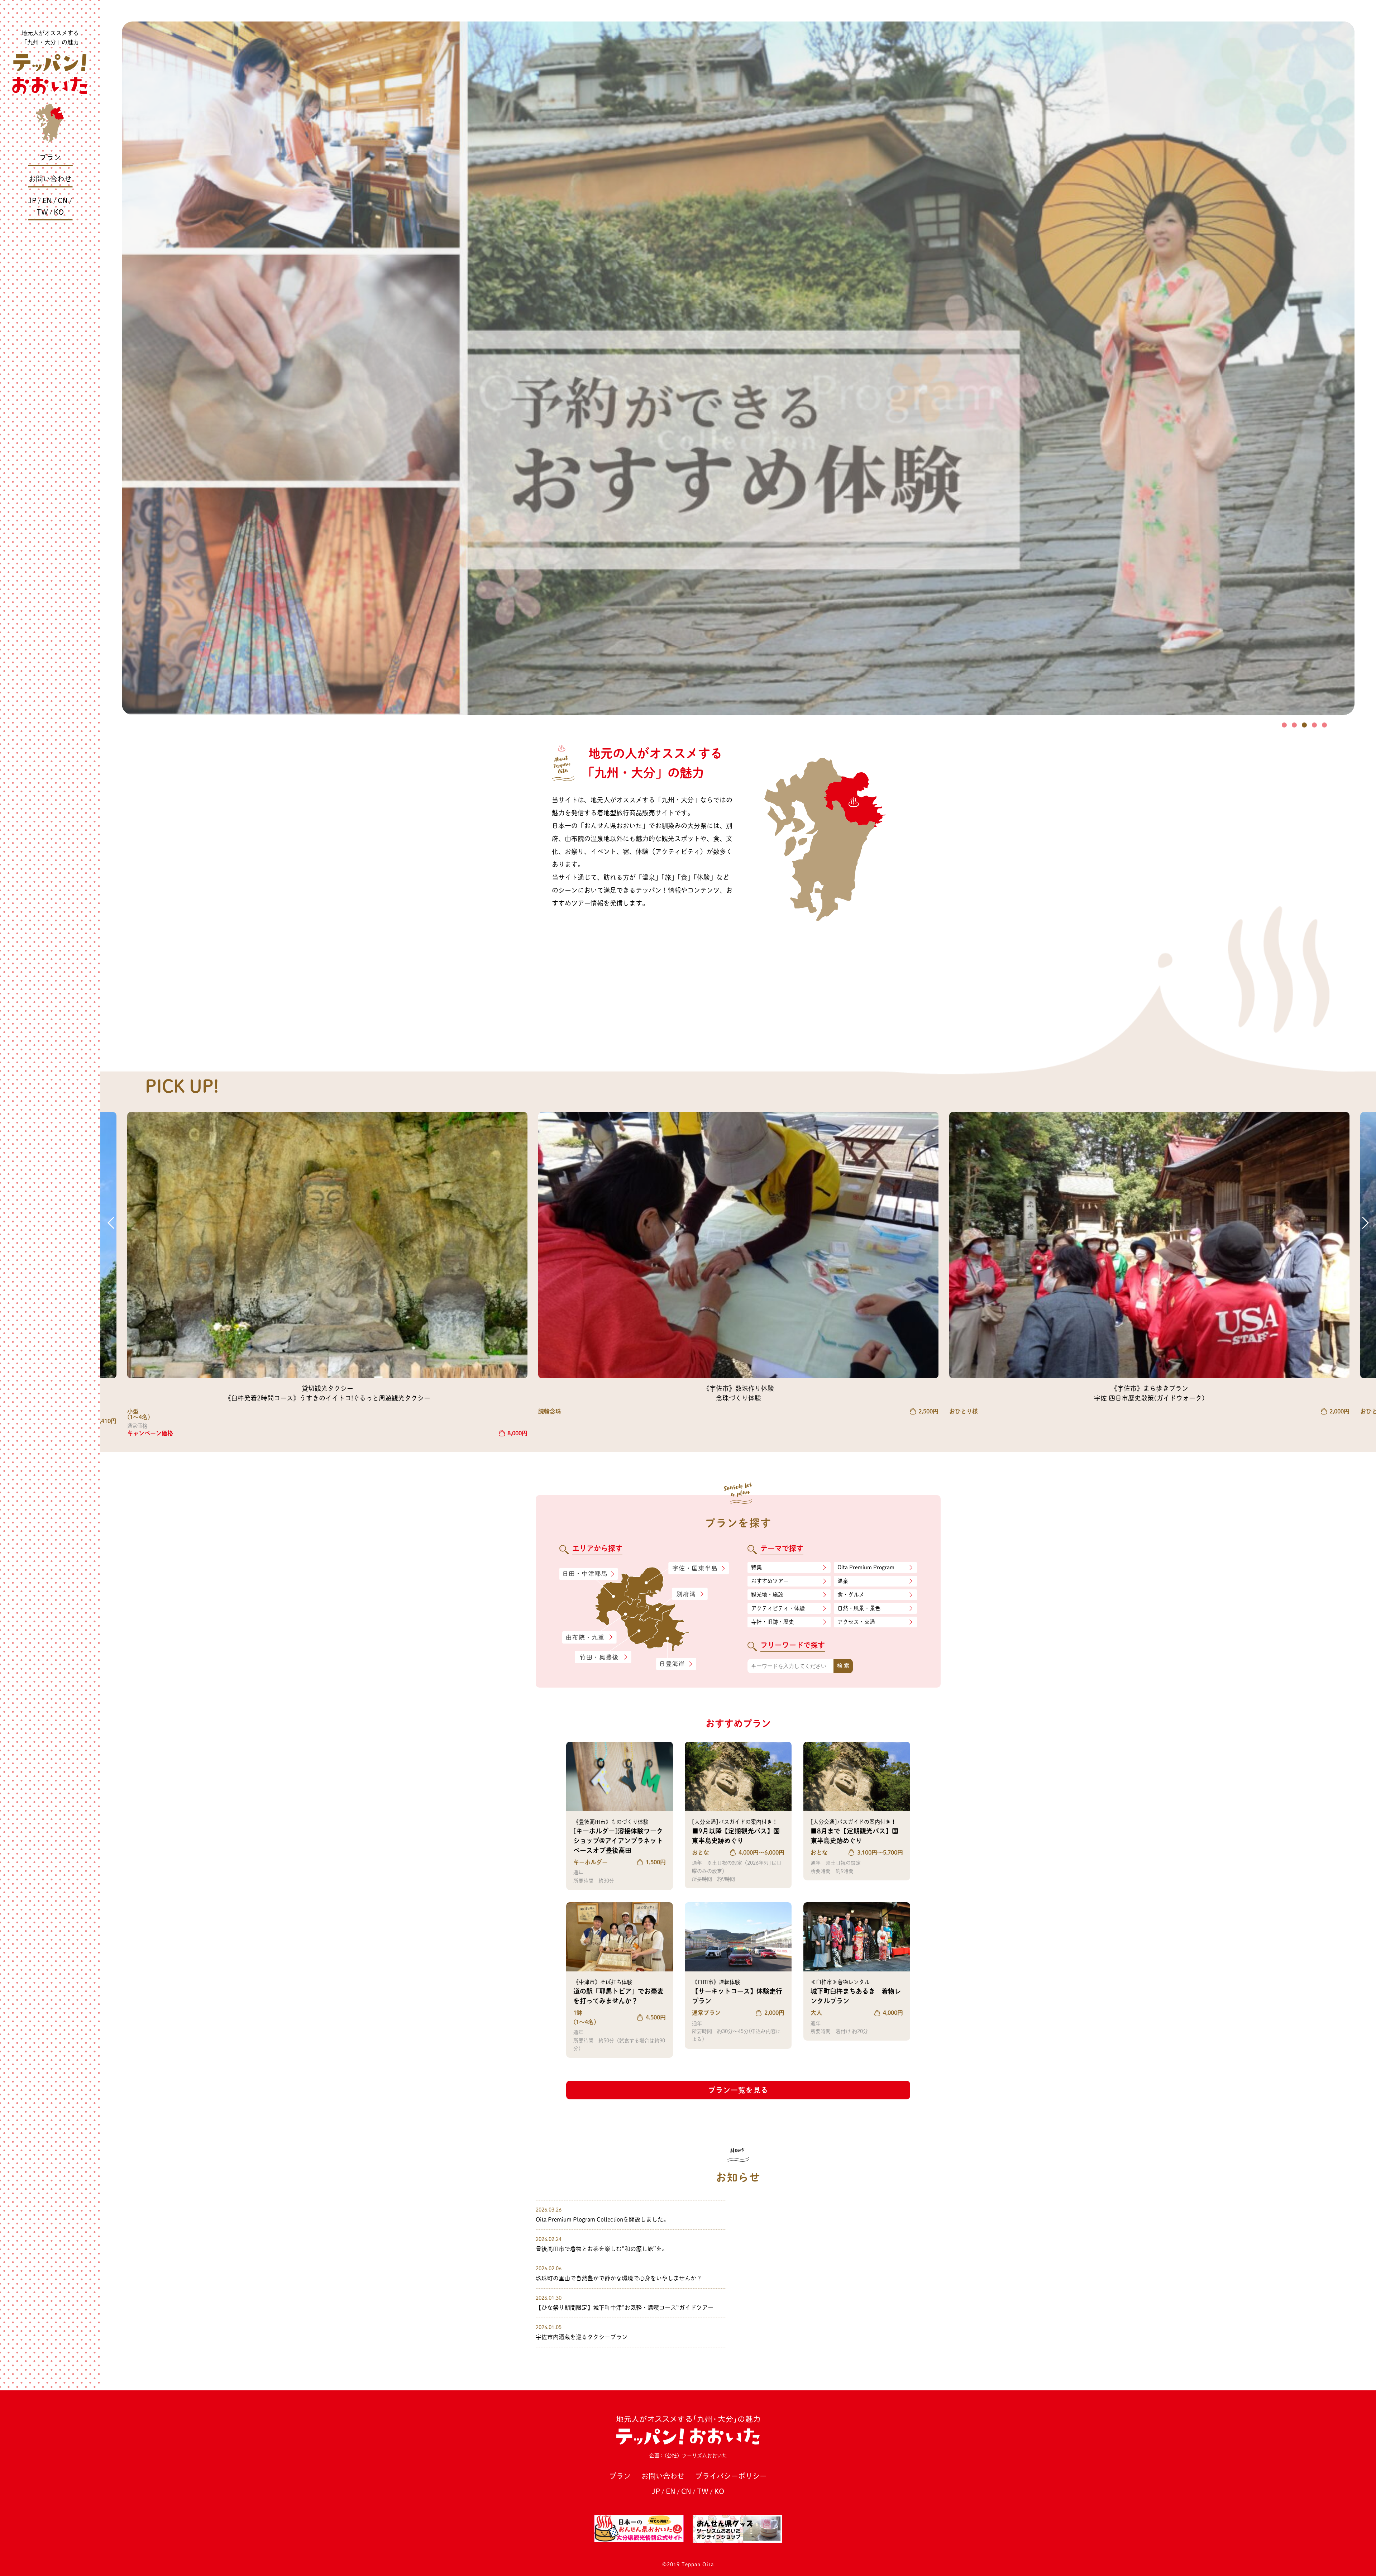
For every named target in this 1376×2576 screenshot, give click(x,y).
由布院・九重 (589, 1638)
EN (47, 200)
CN (63, 200)
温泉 (843, 1581)
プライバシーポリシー (731, 2476)
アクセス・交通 (856, 1622)
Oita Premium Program (866, 1567)
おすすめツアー (770, 1581)
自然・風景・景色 (859, 1608)
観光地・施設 (767, 1595)
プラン (50, 157)
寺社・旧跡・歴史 (773, 1622)
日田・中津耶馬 (582, 1574)
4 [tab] (1314, 725)
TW (42, 212)
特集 (756, 1567)
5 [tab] (1324, 725)
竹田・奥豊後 (604, 1657)
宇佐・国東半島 (699, 1569)
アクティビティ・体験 (778, 1608)
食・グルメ (851, 1595)
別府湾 (690, 1594)
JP (32, 200)
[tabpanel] (738, 368)
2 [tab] (1294, 725)
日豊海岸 (676, 1664)
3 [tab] (1304, 725)
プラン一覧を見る (738, 2090)
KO (59, 212)
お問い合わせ (50, 179)
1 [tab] (1284, 725)
